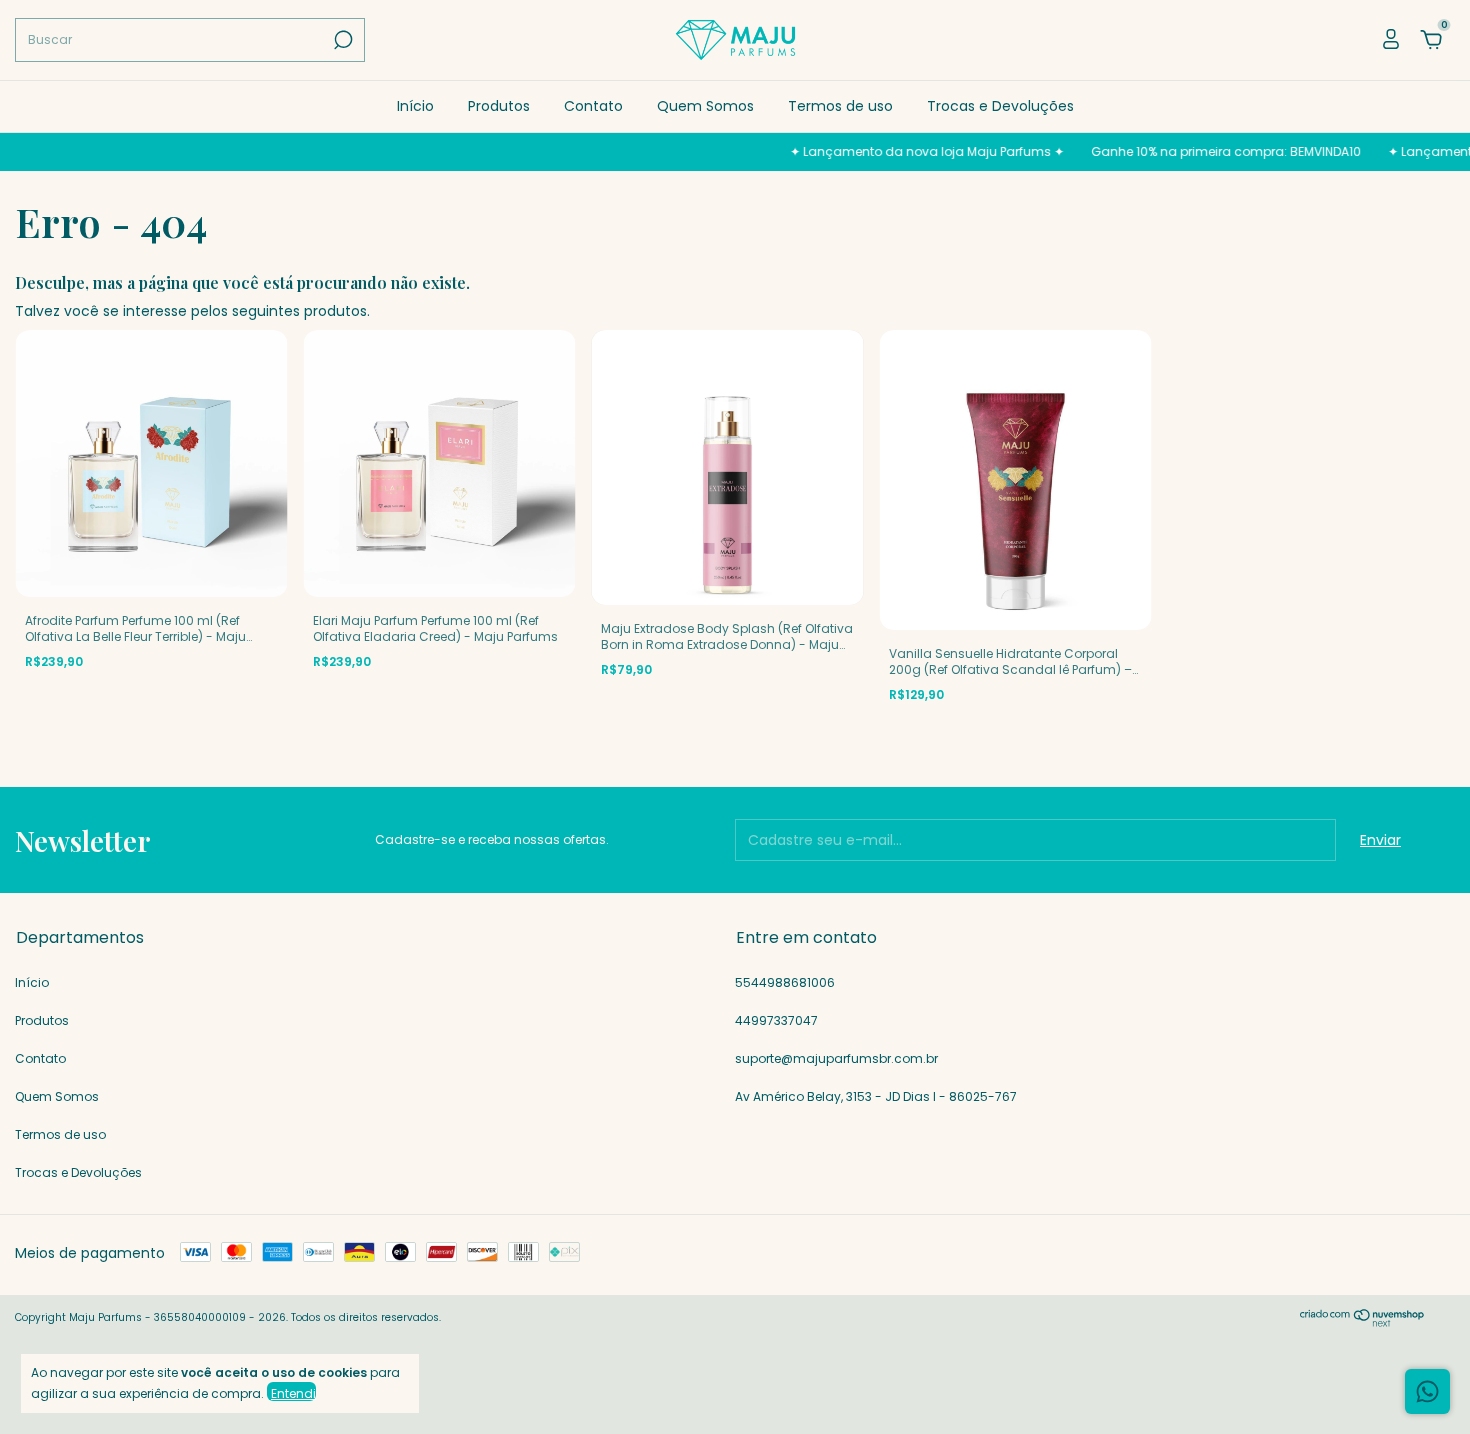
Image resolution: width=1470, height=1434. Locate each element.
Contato (593, 106)
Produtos (499, 106)
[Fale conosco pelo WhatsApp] (1427, 1391)
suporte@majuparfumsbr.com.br (836, 1058)
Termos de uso (840, 106)
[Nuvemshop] (1362, 1322)
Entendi (293, 1393)
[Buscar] (341, 40)
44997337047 (776, 1020)
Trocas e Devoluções (1000, 106)
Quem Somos (705, 106)
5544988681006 (785, 982)
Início (415, 106)
